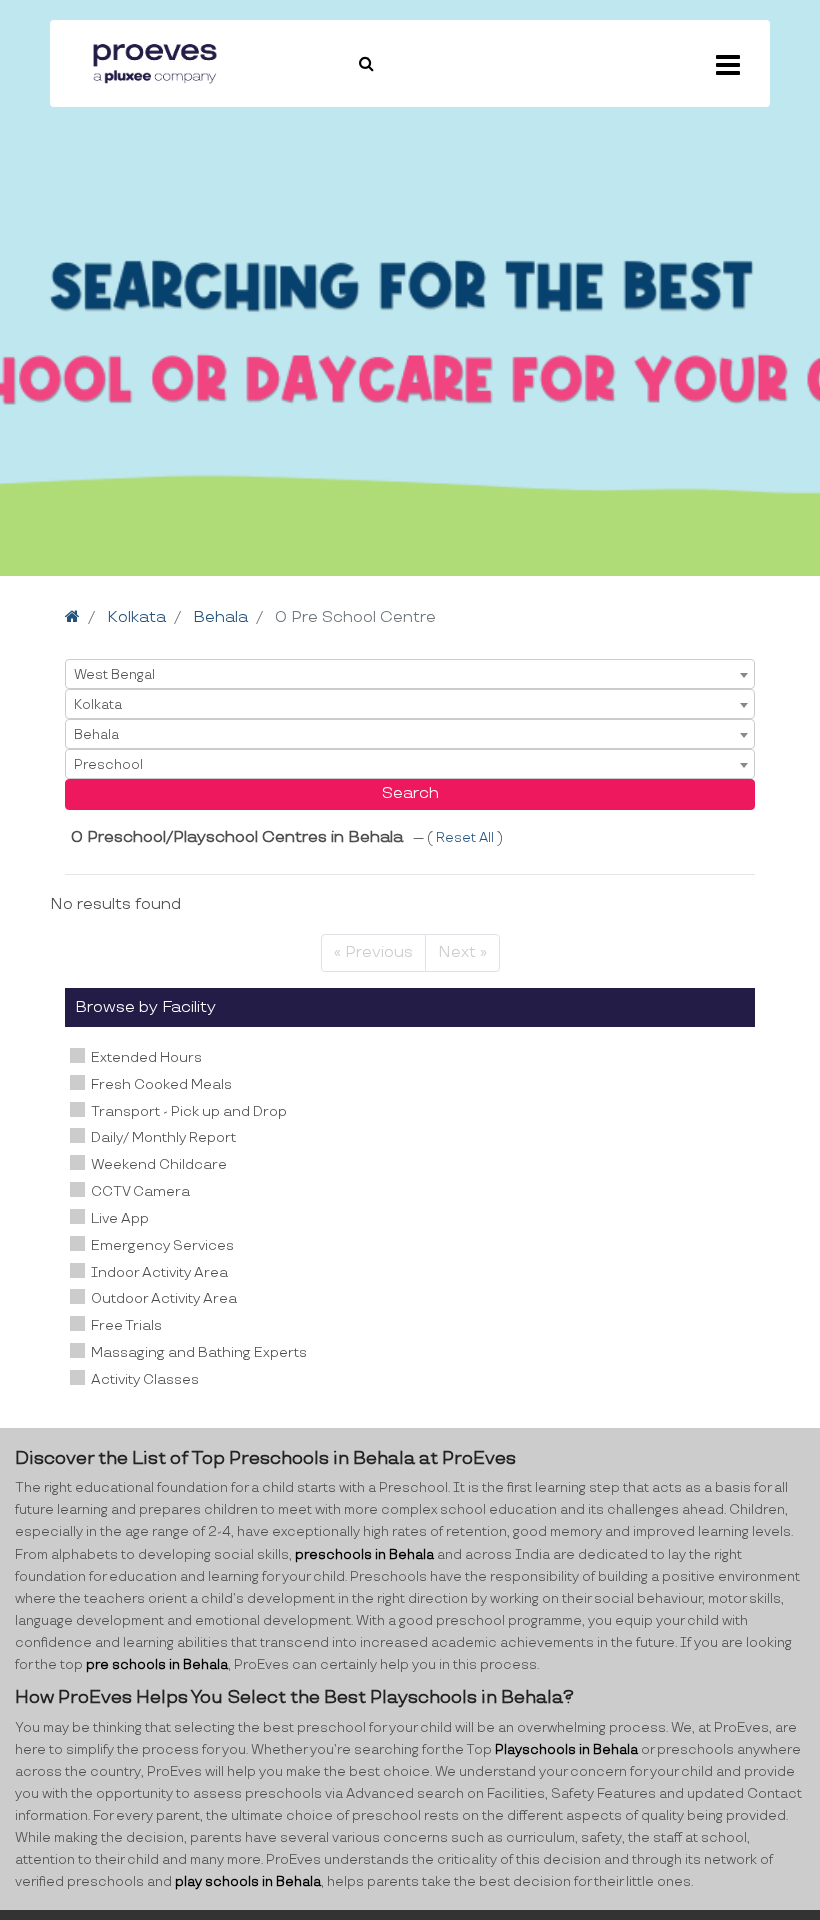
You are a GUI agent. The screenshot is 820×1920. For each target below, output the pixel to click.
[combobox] (410, 674)
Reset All (466, 838)
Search (410, 793)
